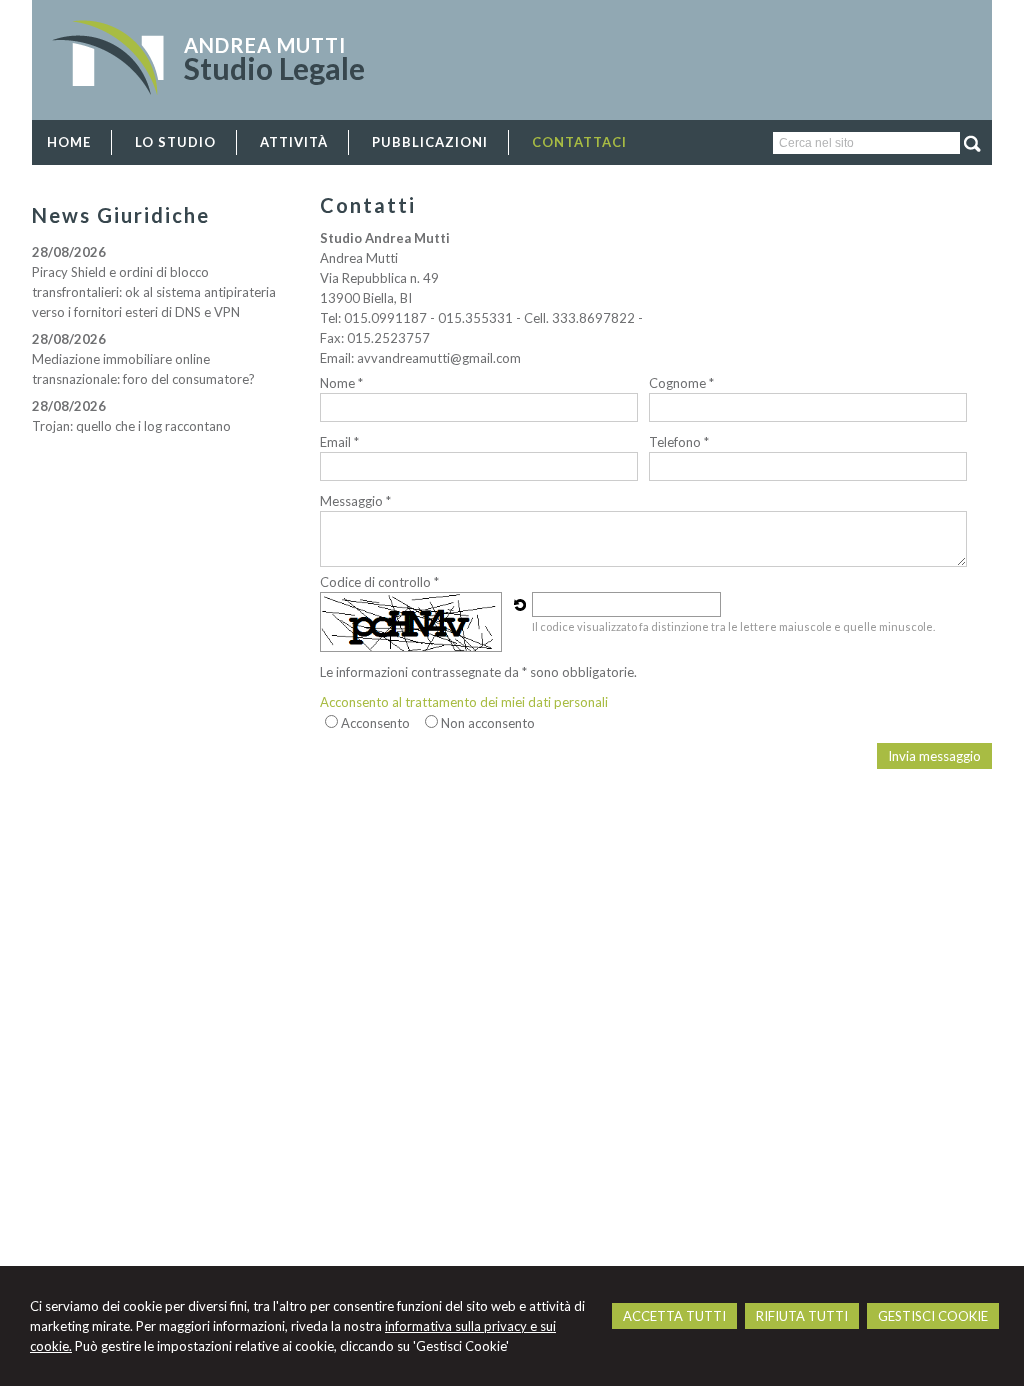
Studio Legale (274, 68)
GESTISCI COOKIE (933, 1316)
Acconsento (375, 723)
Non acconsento (488, 723)
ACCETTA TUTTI (674, 1316)
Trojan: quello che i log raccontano (131, 426)
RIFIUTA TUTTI (802, 1316)
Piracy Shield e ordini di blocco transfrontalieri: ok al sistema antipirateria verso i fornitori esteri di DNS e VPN (154, 292)
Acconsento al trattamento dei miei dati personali (464, 702)
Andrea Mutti (265, 45)
